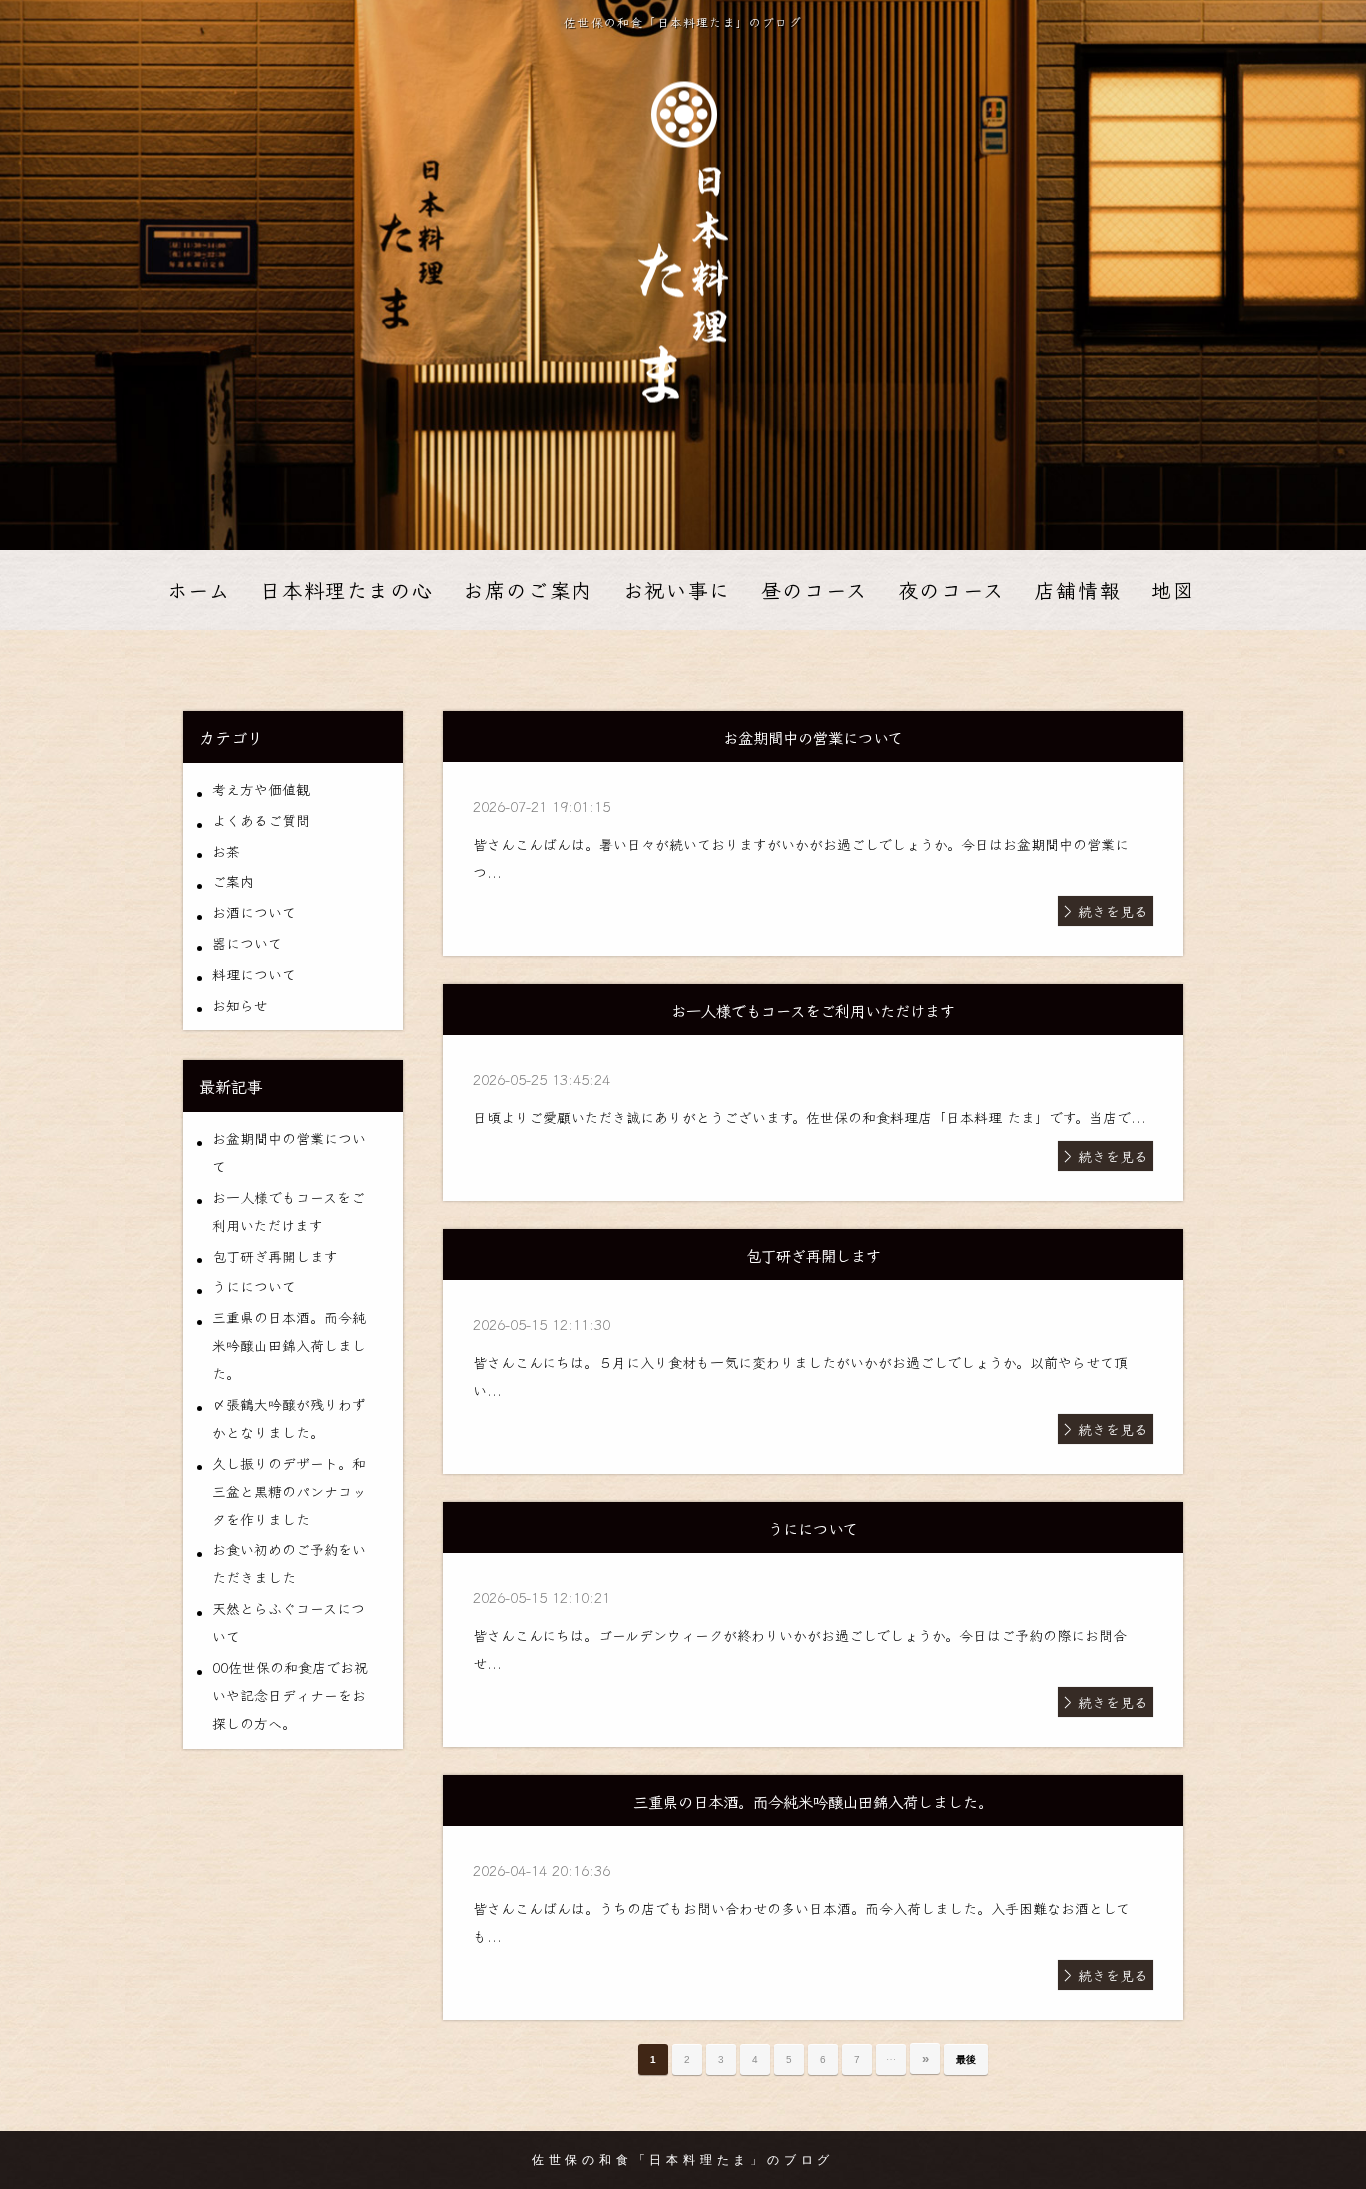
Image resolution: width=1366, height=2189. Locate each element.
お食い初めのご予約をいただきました (289, 1563)
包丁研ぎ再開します (275, 1256)
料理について (254, 974)
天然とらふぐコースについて (288, 1622)
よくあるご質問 (261, 820)
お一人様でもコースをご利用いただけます (288, 1211)
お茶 (226, 851)
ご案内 (233, 881)
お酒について (254, 912)
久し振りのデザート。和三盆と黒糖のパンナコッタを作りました (289, 1491)
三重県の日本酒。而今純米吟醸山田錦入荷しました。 (289, 1345)
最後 (966, 2059)
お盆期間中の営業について (289, 1152)
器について (247, 943)
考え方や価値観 (261, 789)
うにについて (254, 1286)
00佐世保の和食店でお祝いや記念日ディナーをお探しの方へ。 (290, 1695)
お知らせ (240, 1005)
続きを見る (1113, 911)
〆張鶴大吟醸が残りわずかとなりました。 (289, 1418)
